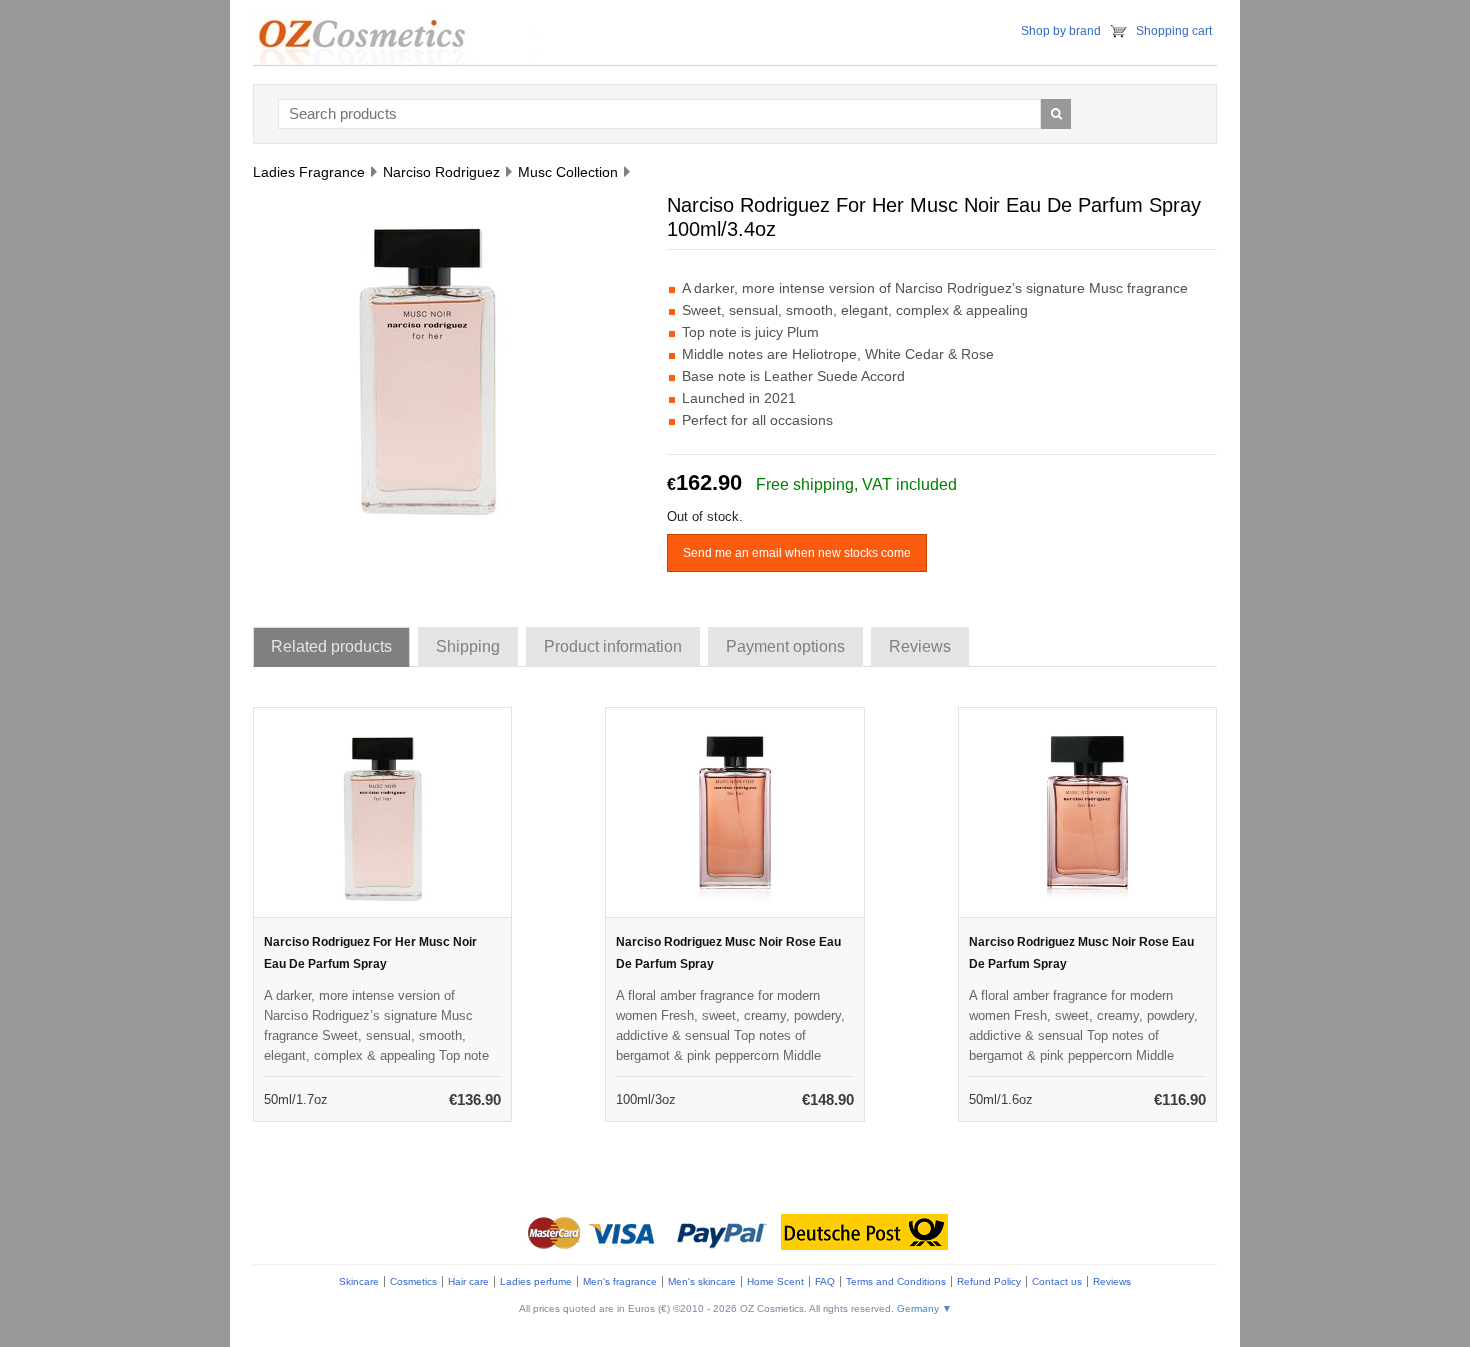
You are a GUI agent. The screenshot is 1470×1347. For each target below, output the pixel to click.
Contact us (1057, 1281)
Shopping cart (1174, 31)
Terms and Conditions (896, 1281)
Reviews (1112, 1281)
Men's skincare (702, 1281)
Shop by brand (1061, 31)
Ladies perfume (536, 1281)
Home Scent (775, 1281)
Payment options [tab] (785, 646)
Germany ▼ (924, 1308)
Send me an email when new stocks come (797, 553)
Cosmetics (413, 1281)
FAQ (825, 1281)
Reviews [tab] (920, 646)
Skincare (359, 1281)
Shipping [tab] (468, 646)
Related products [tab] (331, 646)
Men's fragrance (620, 1281)
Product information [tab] (613, 646)
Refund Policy (989, 1281)
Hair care (468, 1281)
